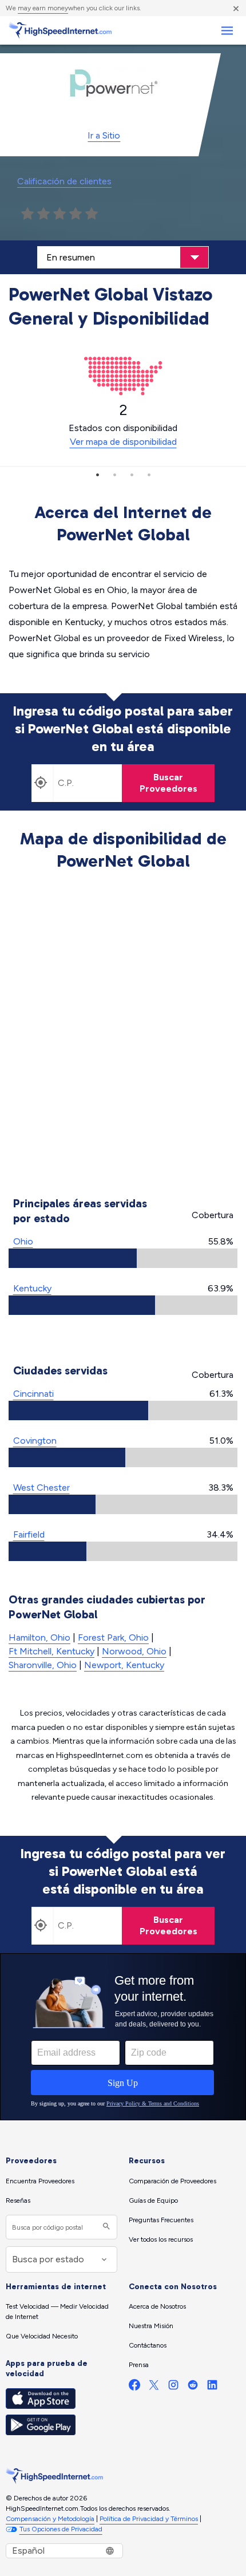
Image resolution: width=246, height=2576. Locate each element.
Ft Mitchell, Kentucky (51, 1651)
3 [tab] (132, 475)
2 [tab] (114, 475)
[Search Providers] (105, 2227)
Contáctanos (148, 2345)
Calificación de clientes (64, 181)
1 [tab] (97, 475)
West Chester (41, 1487)
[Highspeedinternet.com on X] (154, 2387)
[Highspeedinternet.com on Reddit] (193, 2387)
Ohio (23, 1241)
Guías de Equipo (153, 2200)
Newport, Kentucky (124, 1665)
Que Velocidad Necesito (42, 2336)
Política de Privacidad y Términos (149, 2519)
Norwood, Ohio (134, 1651)
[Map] (123, 1036)
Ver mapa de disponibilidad (123, 442)
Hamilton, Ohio (39, 1637)
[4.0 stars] (76, 214)
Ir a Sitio (104, 135)
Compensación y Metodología (50, 2519)
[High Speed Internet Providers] (60, 30)
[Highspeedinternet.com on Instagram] (173, 2387)
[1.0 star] (27, 214)
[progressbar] (123, 1258)
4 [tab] (149, 475)
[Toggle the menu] (227, 31)
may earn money (43, 8)
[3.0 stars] (59, 214)
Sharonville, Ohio (43, 1665)
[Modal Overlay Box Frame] (123, 2037)
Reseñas (18, 2200)
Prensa (139, 2365)
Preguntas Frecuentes (161, 2220)
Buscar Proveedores (168, 783)
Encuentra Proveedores (40, 2181)
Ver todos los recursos (161, 2239)
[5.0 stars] (92, 214)
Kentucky (32, 1288)
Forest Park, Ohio (113, 1637)
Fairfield (29, 1534)
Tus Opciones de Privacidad (61, 2529)
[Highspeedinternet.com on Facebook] (134, 2387)
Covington (35, 1441)
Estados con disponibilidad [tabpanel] (123, 424)
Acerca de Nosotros (157, 2306)
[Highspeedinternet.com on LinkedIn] (212, 2387)
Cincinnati (33, 1394)
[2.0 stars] (43, 214)
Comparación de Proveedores (172, 2181)
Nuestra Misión (151, 2326)
